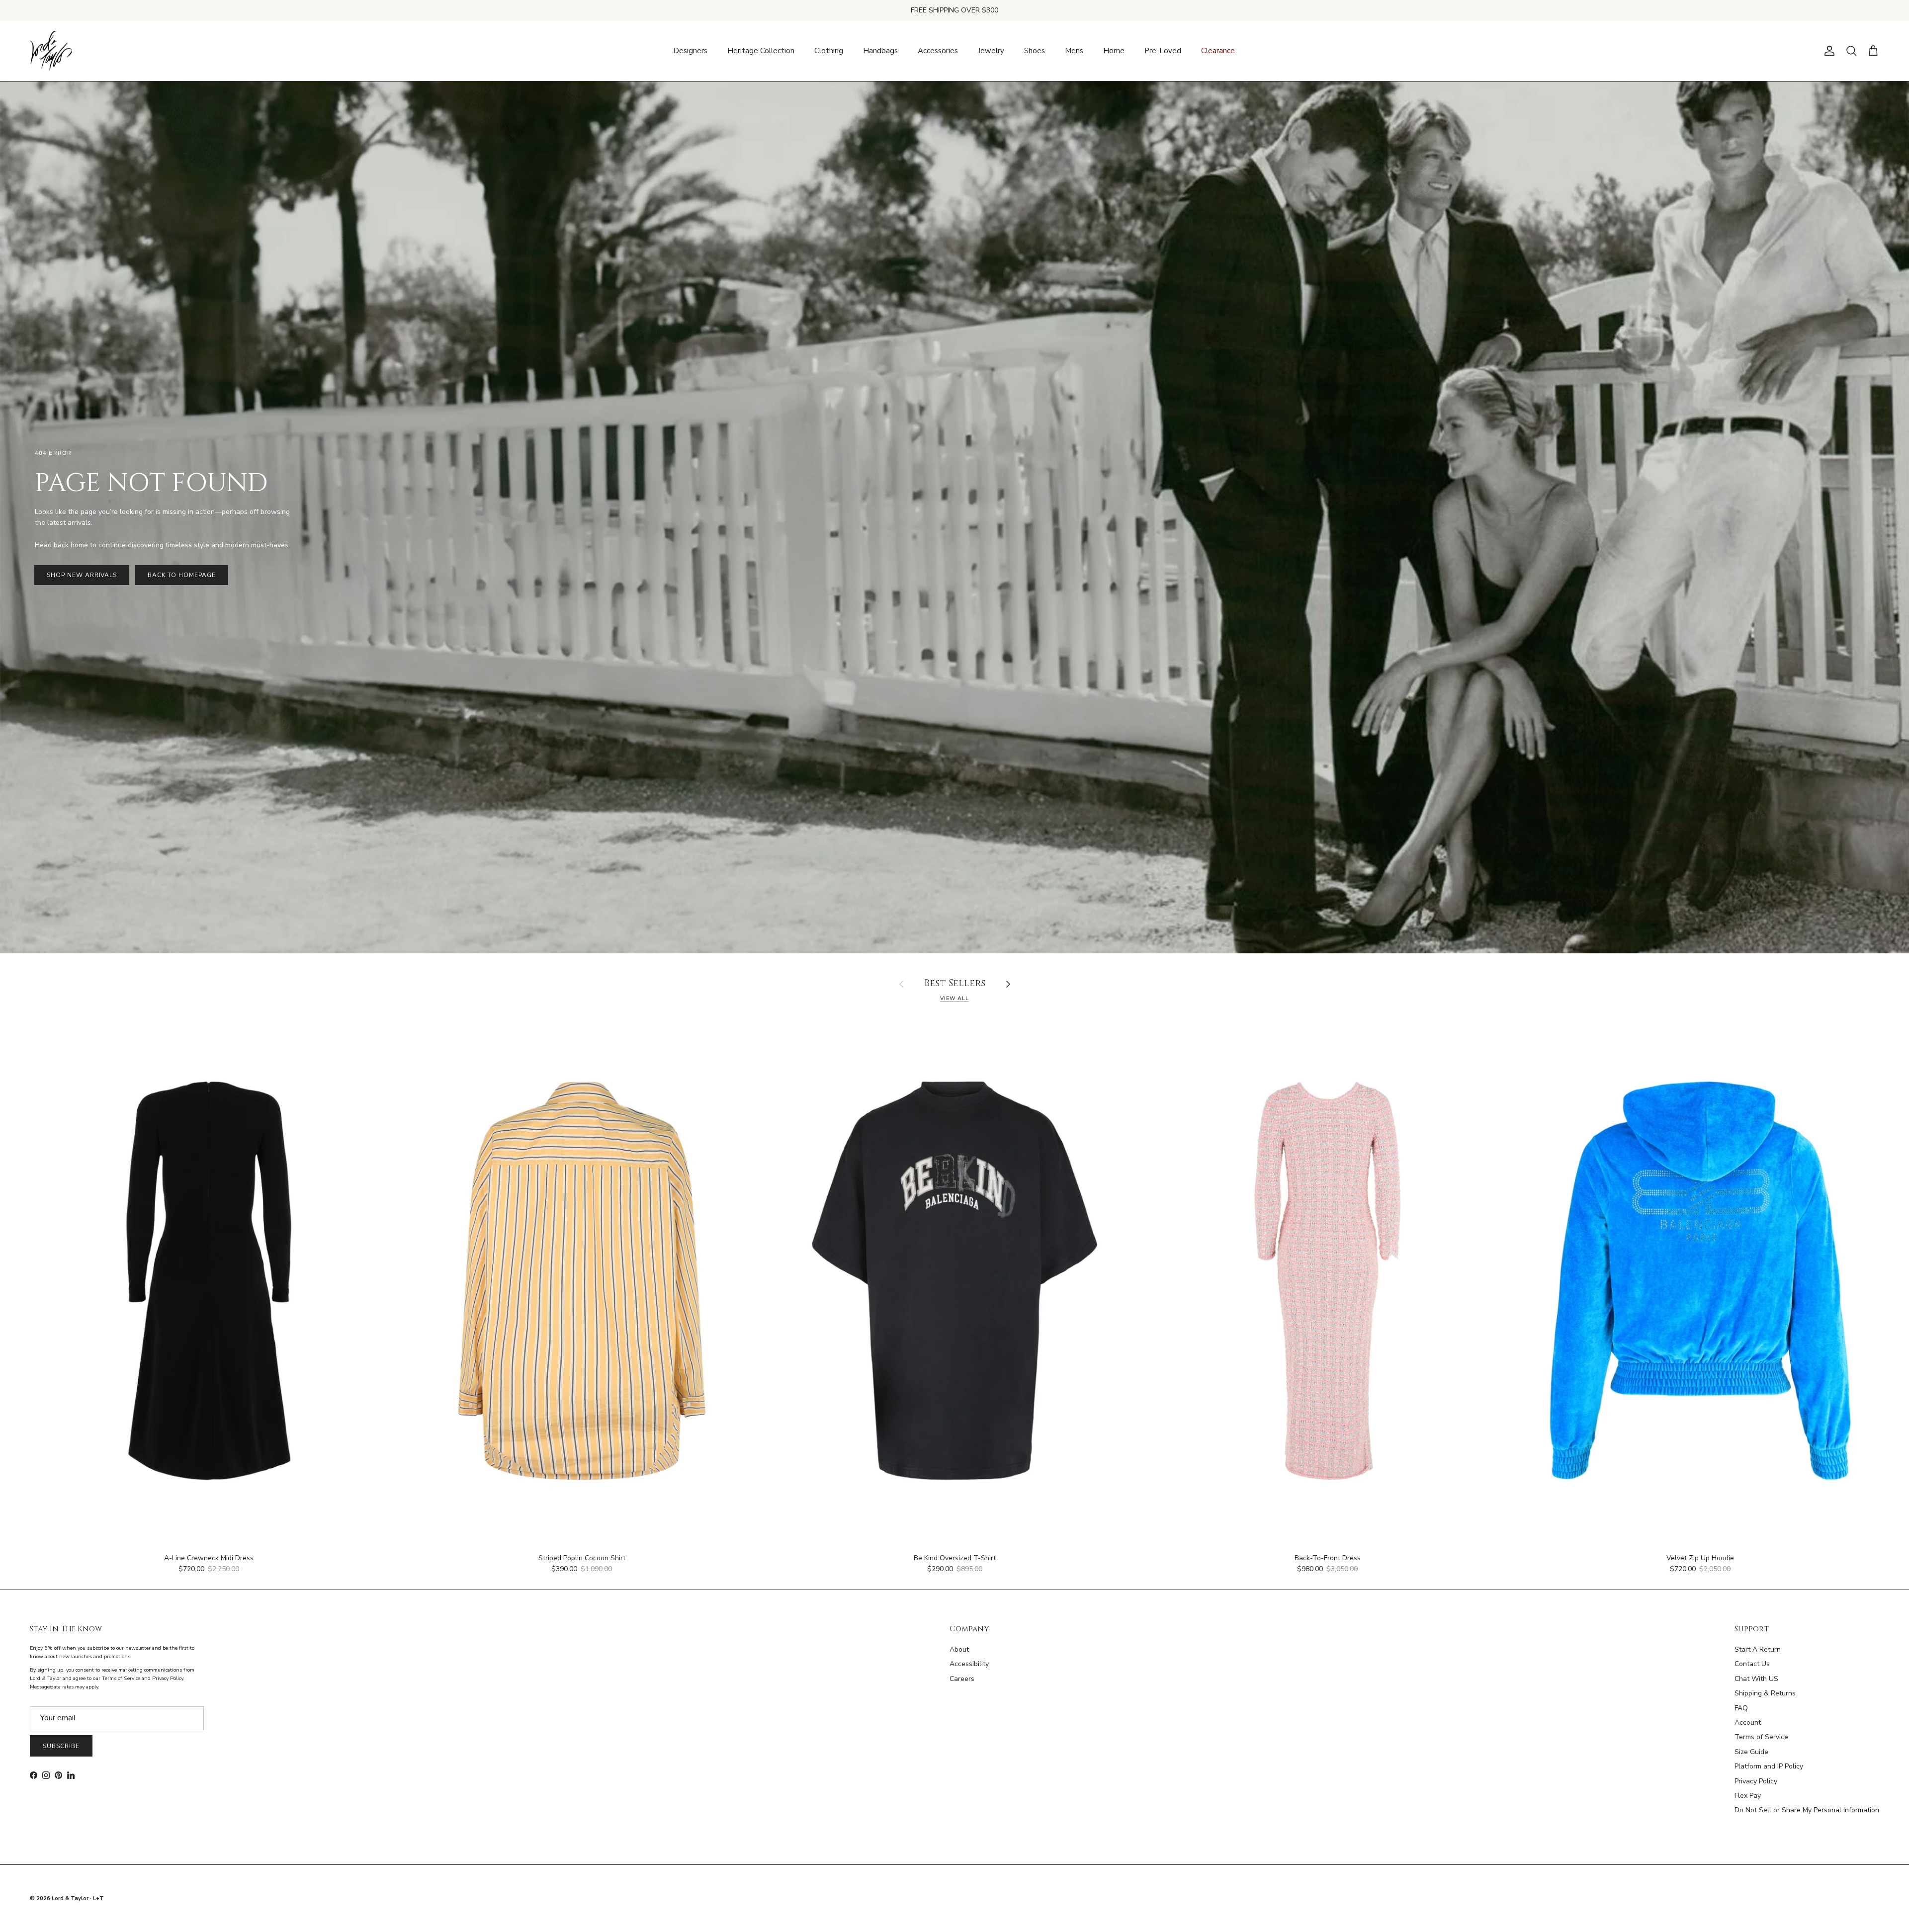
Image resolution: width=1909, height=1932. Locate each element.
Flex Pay (1748, 1796)
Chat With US (1756, 1679)
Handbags (880, 51)
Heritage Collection (761, 51)
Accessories (938, 51)
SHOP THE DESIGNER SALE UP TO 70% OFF (955, 10)
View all (954, 998)
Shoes (1035, 51)
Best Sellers (955, 984)
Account (1748, 1722)
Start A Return (1758, 1649)
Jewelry (991, 51)
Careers (962, 1679)
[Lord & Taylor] (51, 51)
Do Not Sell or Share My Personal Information (1807, 1810)
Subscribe (61, 1746)
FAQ (1741, 1708)
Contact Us (1752, 1664)
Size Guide (1751, 1752)
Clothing (829, 51)
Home (1114, 51)
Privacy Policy (1756, 1781)
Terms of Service (1761, 1737)
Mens (1074, 51)
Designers (690, 51)
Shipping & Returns (1765, 1693)
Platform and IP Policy (1769, 1766)
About (959, 1649)
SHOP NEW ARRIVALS (82, 575)
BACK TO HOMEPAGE (181, 575)
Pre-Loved (1163, 51)
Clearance (1218, 51)
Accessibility (969, 1664)
